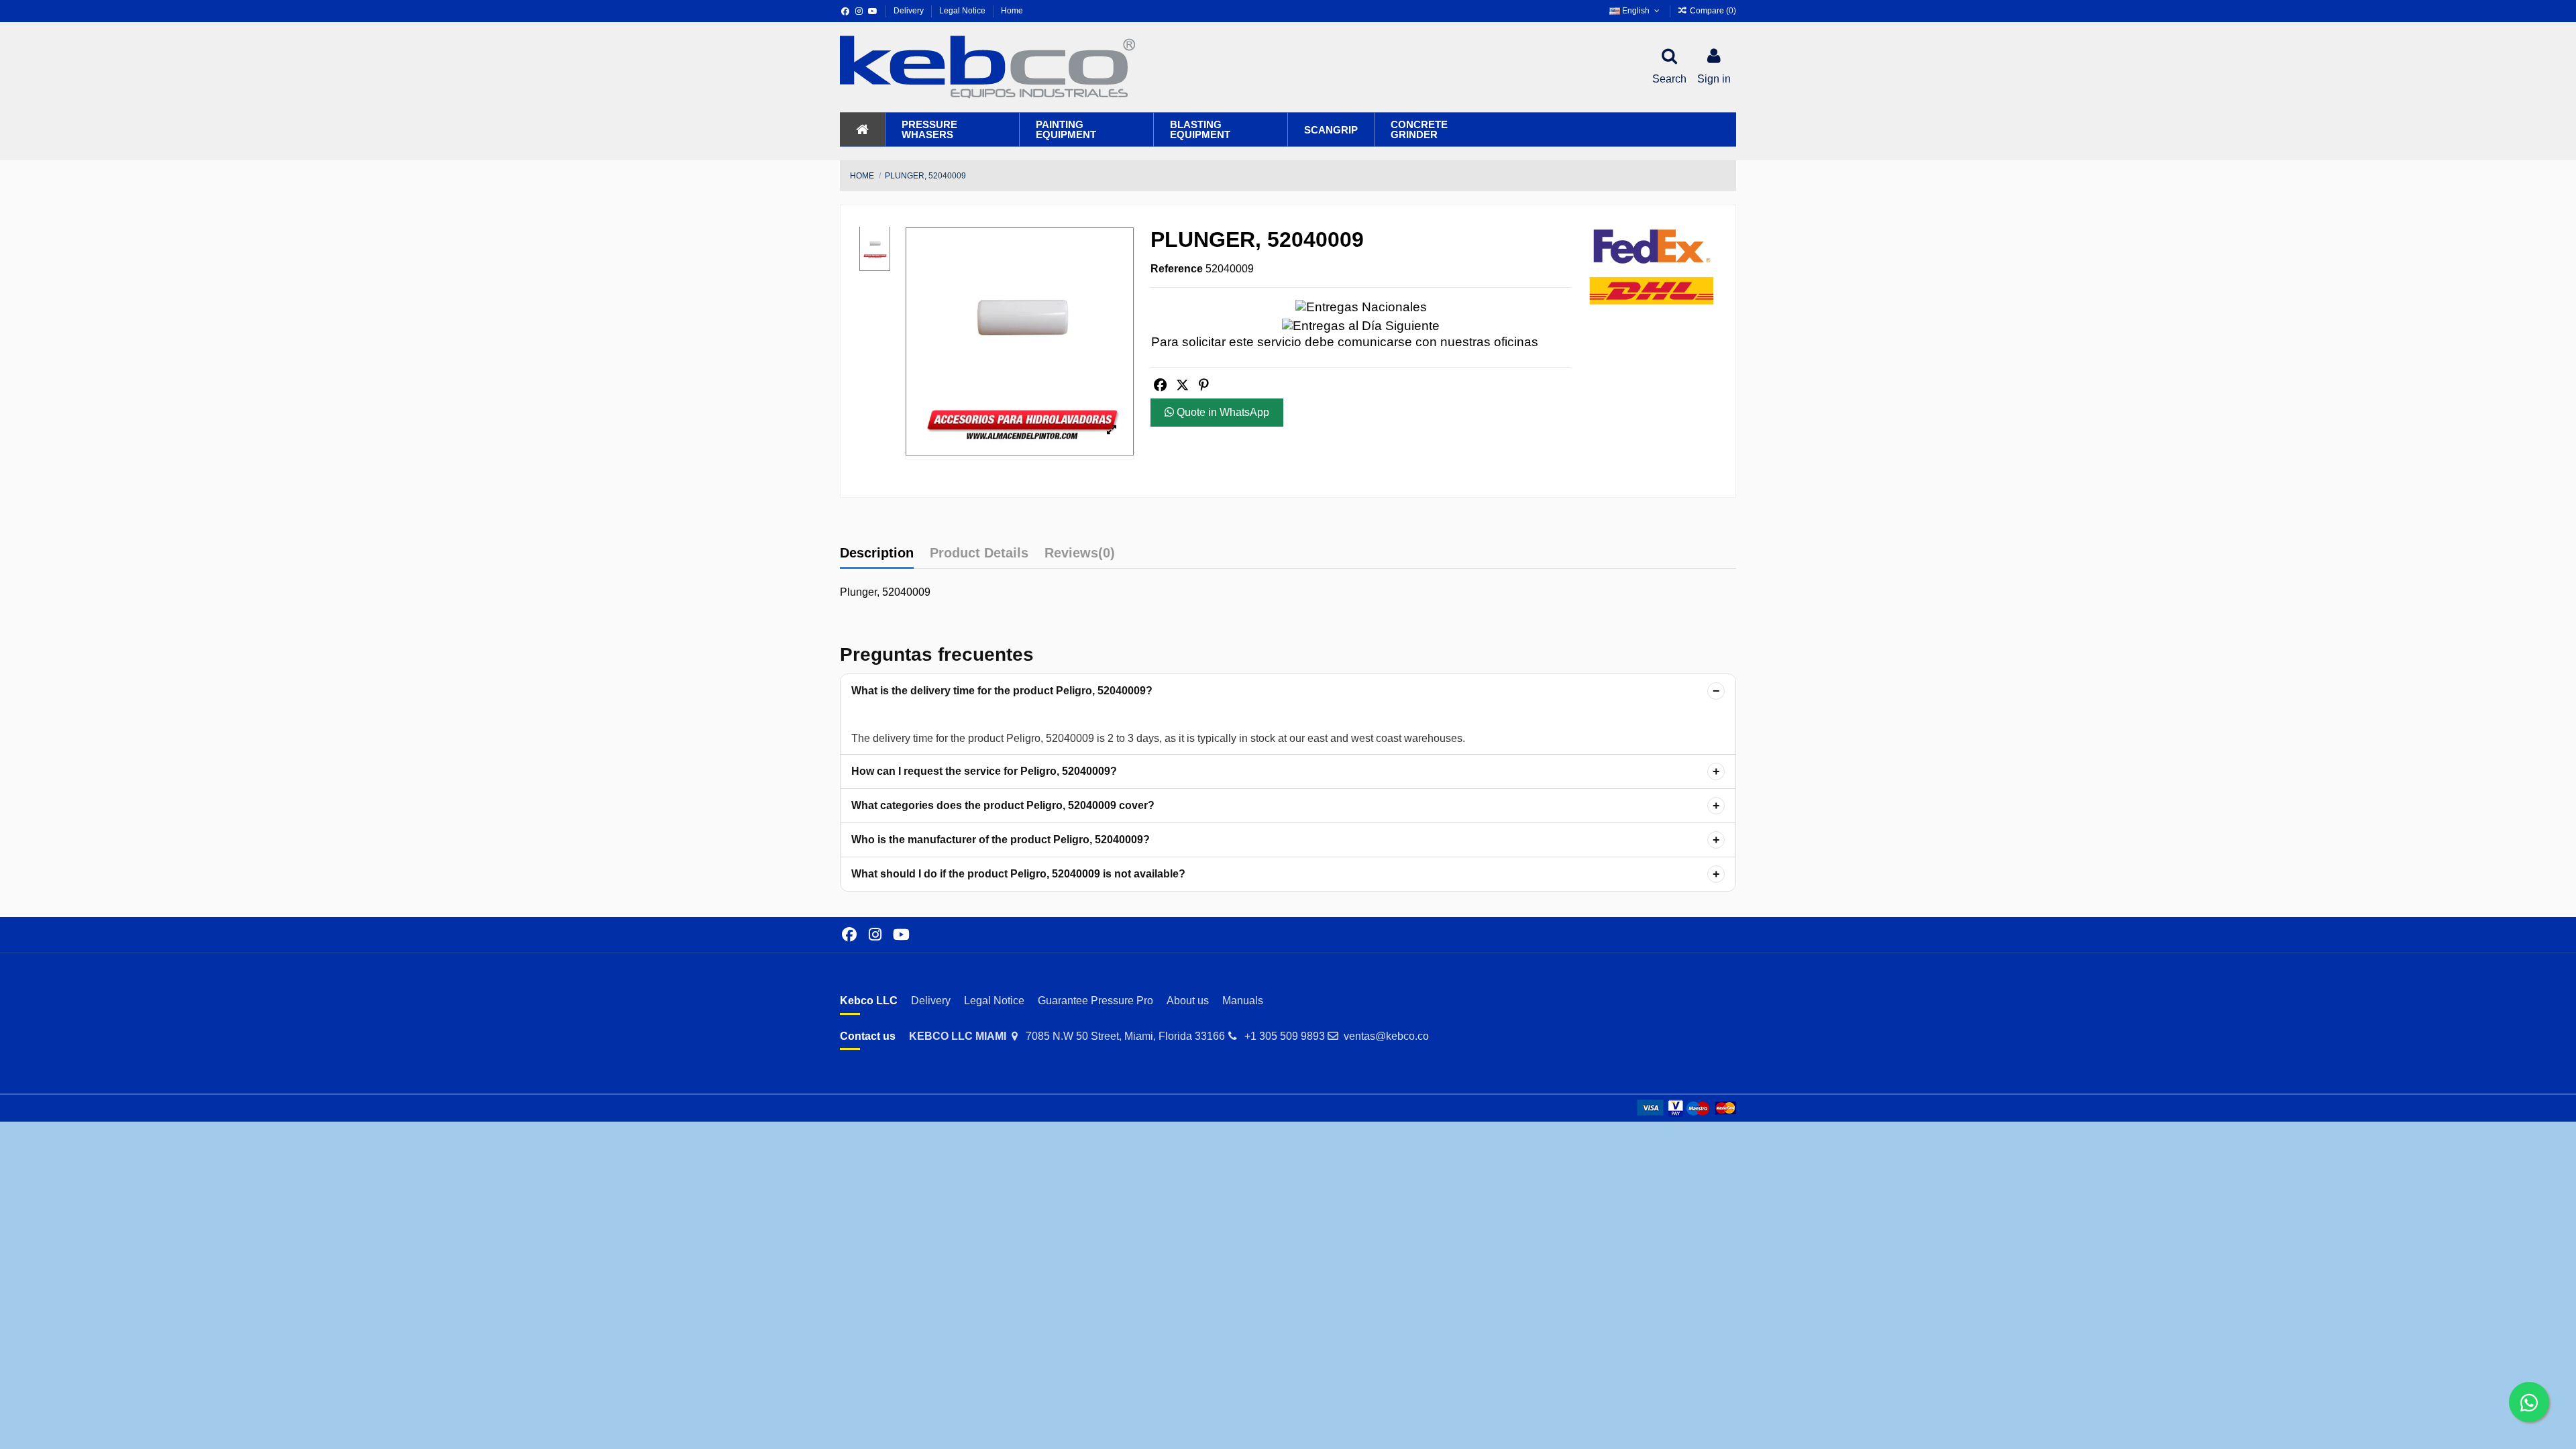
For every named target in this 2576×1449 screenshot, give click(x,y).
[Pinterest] (1203, 385)
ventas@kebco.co (1386, 1036)
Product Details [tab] (979, 553)
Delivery (910, 11)
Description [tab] (877, 553)
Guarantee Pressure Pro (1095, 1001)
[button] (952, 129)
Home (1012, 11)
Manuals (1243, 1001)
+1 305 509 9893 (1285, 1036)
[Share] (1160, 385)
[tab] (1080, 556)
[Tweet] (1182, 385)
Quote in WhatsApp (1222, 412)
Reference (1177, 269)
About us (1188, 1001)
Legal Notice (963, 11)
